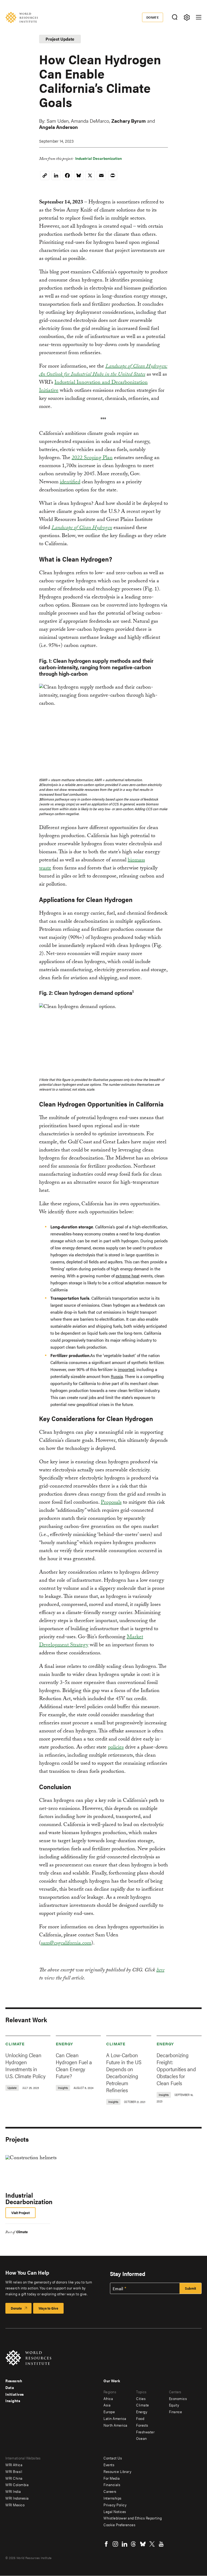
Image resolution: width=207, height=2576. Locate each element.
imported (126, 1369)
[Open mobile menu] (199, 17)
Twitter (152, 2544)
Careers (110, 2491)
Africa (108, 2398)
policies (116, 1748)
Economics (178, 2398)
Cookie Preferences (119, 2525)
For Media (112, 2478)
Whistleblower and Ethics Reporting (133, 2518)
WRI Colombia (17, 2485)
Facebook (106, 2544)
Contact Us (113, 2458)
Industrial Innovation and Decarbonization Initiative (93, 387)
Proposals (111, 1503)
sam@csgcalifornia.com (66, 1944)
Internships (113, 2498)
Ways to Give (48, 2308)
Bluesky (143, 2544)
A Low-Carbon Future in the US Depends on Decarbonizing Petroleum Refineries (124, 2072)
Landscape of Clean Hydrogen (82, 528)
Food (140, 2418)
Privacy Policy (115, 2505)
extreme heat (128, 1276)
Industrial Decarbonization (99, 158)
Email (118, 2289)
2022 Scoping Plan (92, 458)
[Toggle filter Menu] (187, 17)
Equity (174, 2405)
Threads (134, 2544)
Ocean (142, 2438)
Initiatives (15, 2394)
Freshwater (145, 2432)
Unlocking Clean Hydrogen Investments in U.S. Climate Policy (25, 2065)
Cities (141, 2398)
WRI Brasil (14, 2471)
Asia (107, 2405)
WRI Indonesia (17, 2498)
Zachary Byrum (129, 121)
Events (109, 2465)
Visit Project (20, 2213)
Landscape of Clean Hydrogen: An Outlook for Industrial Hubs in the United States (103, 371)
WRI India (13, 2491)
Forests (142, 2425)
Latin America (115, 2418)
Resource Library (117, 2471)
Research (14, 2381)
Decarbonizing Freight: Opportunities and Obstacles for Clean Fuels (176, 2069)
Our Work (112, 2381)
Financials (112, 2485)
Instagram (115, 2544)
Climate (15, 2044)
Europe (109, 2412)
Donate (153, 17)
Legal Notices (115, 2511)
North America (115, 2425)
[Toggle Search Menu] (175, 17)
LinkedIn (125, 2544)
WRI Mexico (15, 2505)
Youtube (161, 2544)
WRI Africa (14, 2465)
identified (70, 482)
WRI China (14, 2478)
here (160, 1971)
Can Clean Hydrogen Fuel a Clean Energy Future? (74, 2065)
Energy (64, 2044)
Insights (13, 2401)
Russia (117, 1376)
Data (10, 2387)
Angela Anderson (58, 127)
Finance (176, 2412)
